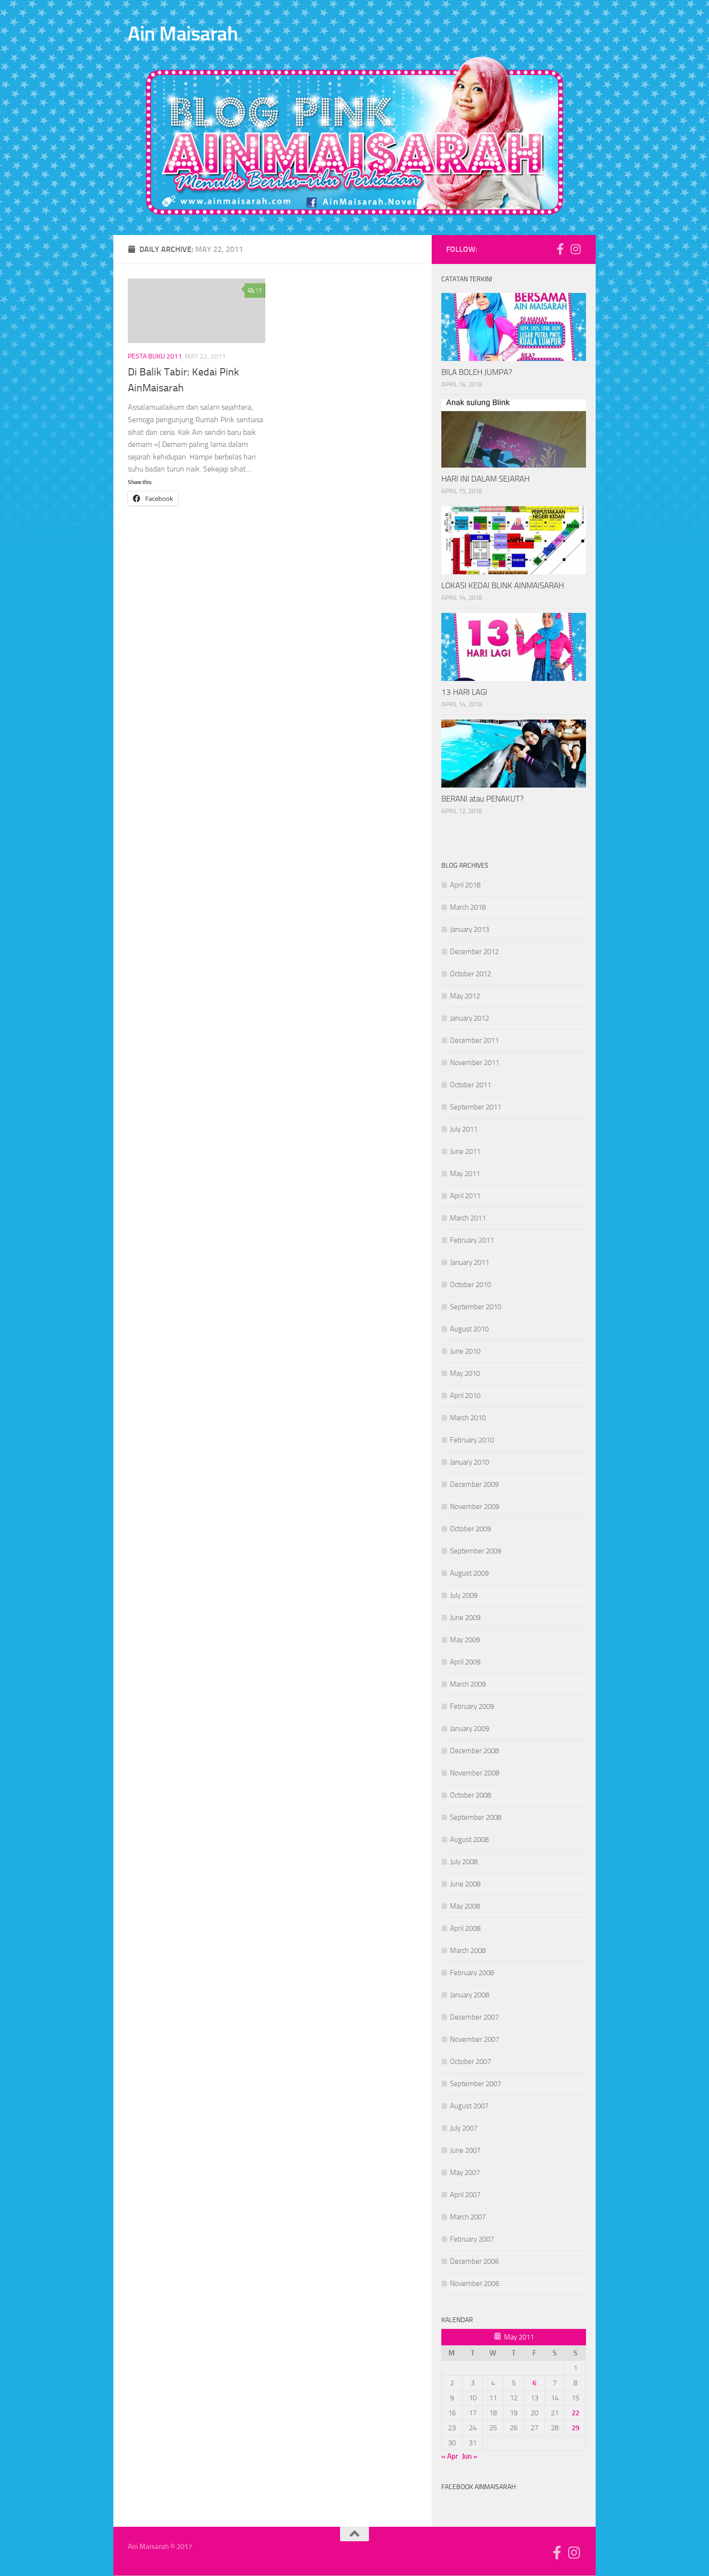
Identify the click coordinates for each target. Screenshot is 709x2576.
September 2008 (476, 1817)
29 (575, 2428)
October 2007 (470, 2062)
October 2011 (470, 1085)
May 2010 (465, 1373)
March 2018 (468, 907)
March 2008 (468, 1951)
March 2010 (468, 1418)
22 (575, 2413)
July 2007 (464, 2128)
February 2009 (472, 1706)
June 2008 (465, 1884)
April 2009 (465, 1662)
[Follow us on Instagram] (575, 249)
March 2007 (468, 2217)
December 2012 (474, 952)
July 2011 (464, 1129)
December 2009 (474, 1484)
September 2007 (476, 2084)
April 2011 (465, 1196)
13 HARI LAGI (464, 692)
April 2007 (465, 2195)
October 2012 (470, 974)
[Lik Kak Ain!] (560, 249)
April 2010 (465, 1396)
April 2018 (465, 885)
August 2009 (469, 1573)
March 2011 (468, 1218)
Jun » (470, 2456)
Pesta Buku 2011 (155, 356)
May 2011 (465, 1174)
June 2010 (465, 1351)
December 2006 (474, 2261)
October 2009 (470, 1529)
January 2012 (470, 1018)
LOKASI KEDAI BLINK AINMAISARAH (503, 585)
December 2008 (474, 1751)
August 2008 (469, 1840)
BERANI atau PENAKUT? (483, 799)
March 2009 (468, 1684)
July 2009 (464, 1595)
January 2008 (470, 1995)
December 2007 (474, 2017)
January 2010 (470, 1462)
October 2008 (470, 1795)
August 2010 (469, 1329)
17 (259, 291)
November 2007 (475, 2039)
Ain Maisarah (183, 34)
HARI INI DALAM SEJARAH (485, 479)
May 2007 (465, 2173)
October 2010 (470, 1285)
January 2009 (470, 1729)
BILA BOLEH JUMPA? (477, 372)
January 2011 (470, 1262)
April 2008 (465, 1928)
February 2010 (472, 1440)
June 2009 (465, 1618)
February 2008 (472, 1973)
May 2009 (465, 1640)
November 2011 (475, 1063)
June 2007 (465, 2150)
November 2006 (475, 2284)
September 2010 (476, 1307)
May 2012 (465, 996)
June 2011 (465, 1151)
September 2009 (476, 1551)
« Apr (450, 2456)
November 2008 (475, 1773)
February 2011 (472, 1240)
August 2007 (469, 2106)
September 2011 (476, 1107)
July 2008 (464, 1862)
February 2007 (472, 2239)
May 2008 (465, 1906)
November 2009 (475, 1507)
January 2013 (470, 929)
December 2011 (474, 1040)
